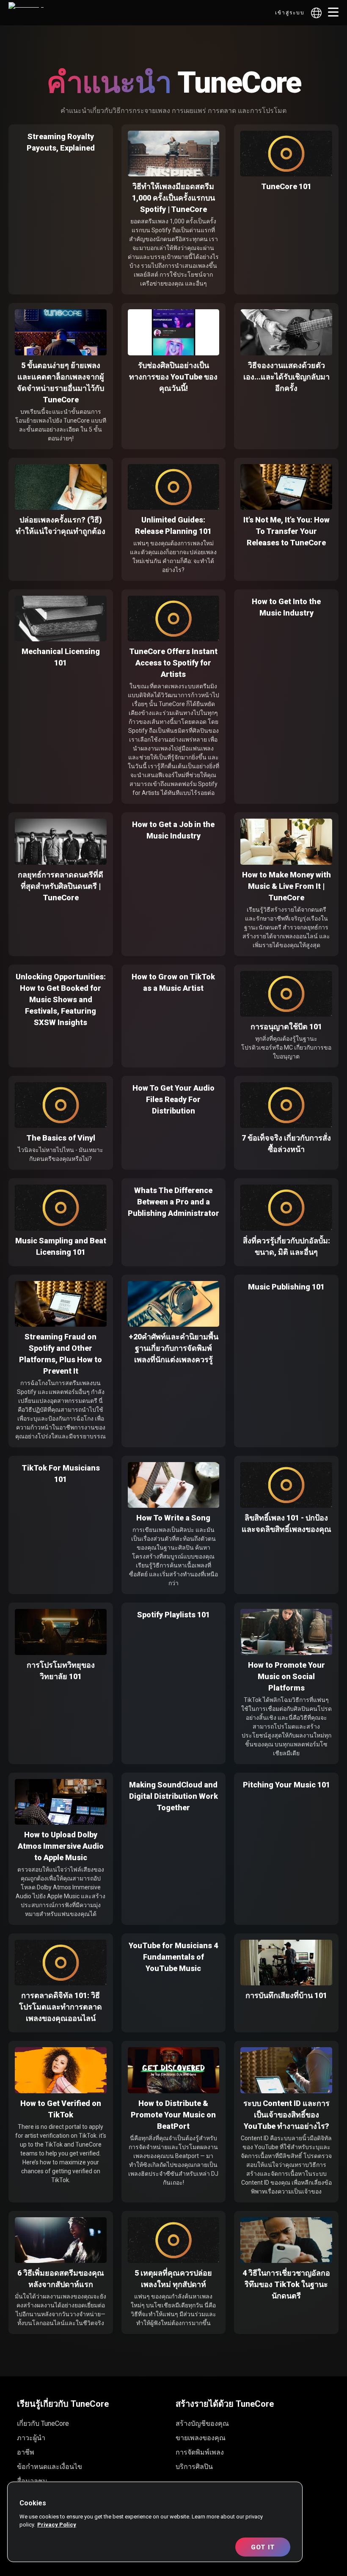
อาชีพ (26, 2452)
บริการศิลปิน (194, 2467)
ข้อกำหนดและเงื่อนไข (50, 2467)
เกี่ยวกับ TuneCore (43, 2423)
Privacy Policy (57, 2525)
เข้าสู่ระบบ (290, 13)
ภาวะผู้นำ (31, 2438)
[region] (155, 2522)
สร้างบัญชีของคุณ (202, 2423)
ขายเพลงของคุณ (201, 2438)
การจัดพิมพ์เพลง (200, 2452)
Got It (263, 2547)
